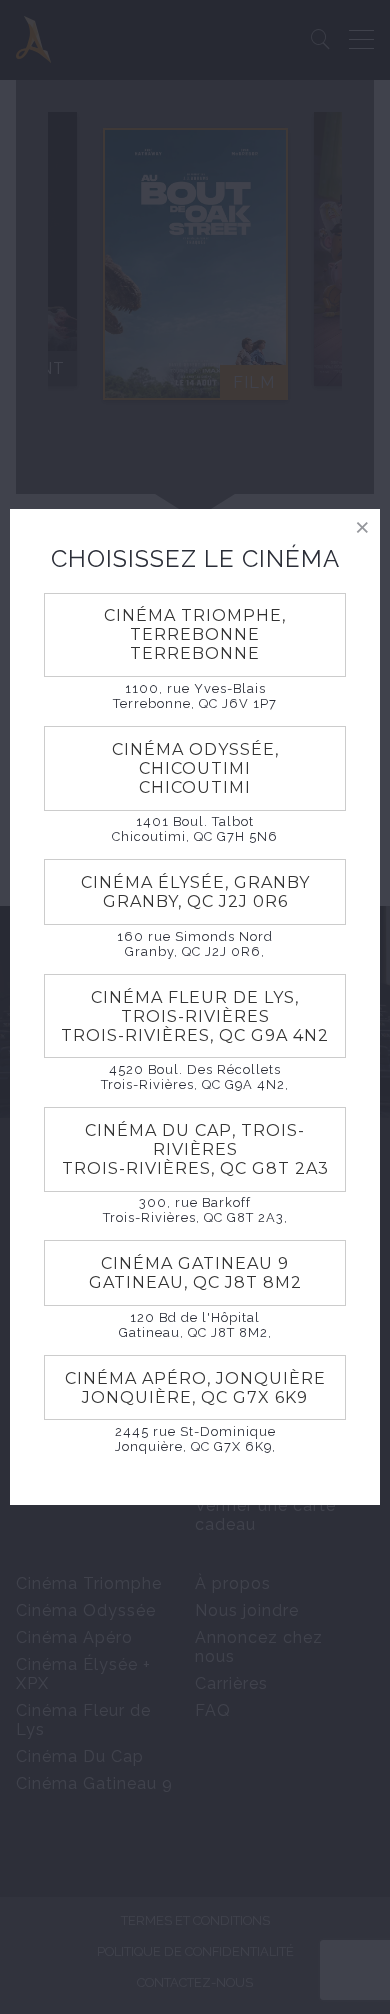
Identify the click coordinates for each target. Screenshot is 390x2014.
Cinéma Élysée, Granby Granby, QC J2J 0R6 (195, 892)
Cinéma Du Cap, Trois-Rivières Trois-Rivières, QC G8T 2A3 (195, 1149)
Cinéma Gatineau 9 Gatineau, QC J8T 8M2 (195, 1273)
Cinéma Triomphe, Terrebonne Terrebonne (195, 634)
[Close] (362, 526)
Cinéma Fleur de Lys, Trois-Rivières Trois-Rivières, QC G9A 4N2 (195, 1016)
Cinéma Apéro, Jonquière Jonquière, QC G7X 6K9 (195, 1388)
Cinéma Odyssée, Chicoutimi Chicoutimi (195, 768)
